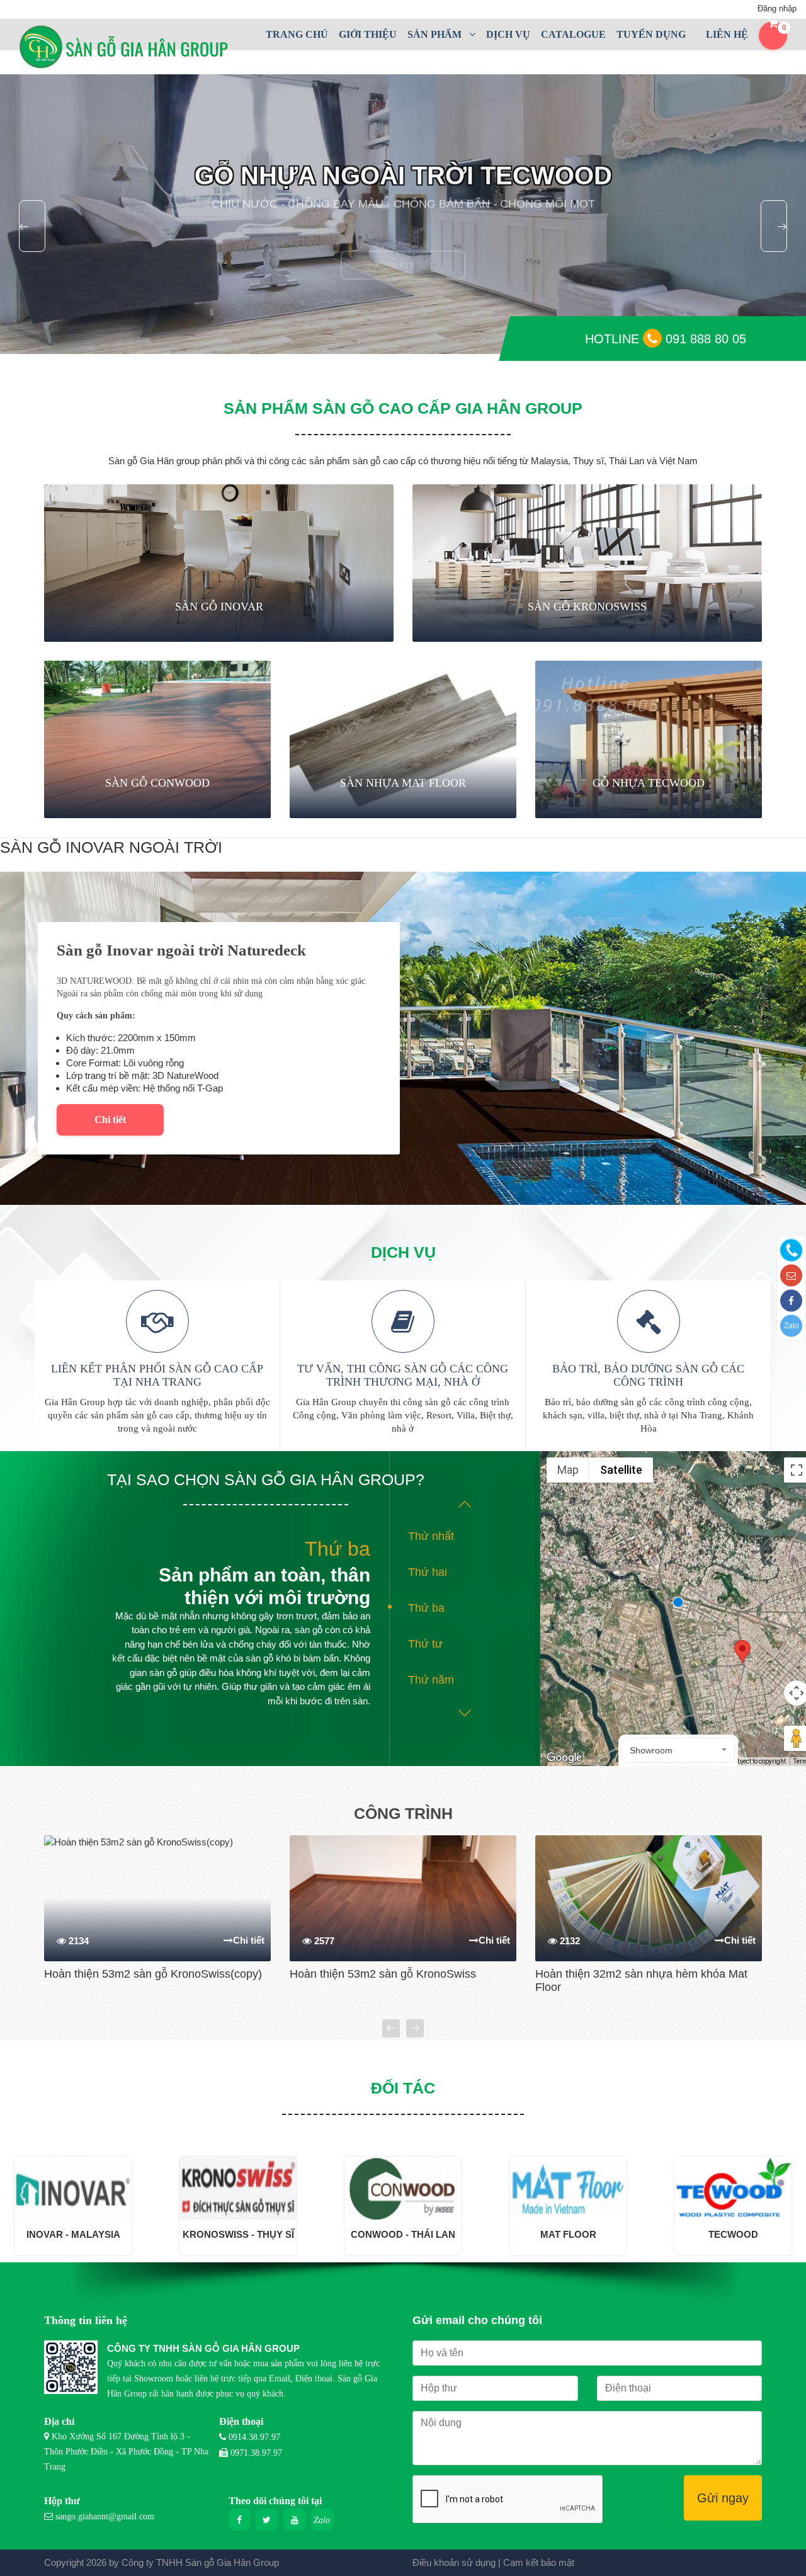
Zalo (792, 1326)
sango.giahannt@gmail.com (105, 2516)
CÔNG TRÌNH (403, 1813)
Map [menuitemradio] (568, 1470)
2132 (569, 1941)
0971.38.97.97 (256, 2453)
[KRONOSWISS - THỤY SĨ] (238, 2187)
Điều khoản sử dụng (454, 2562)
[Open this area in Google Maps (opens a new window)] (564, 1758)
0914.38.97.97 (254, 2437)
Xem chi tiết (403, 242)
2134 (77, 1941)
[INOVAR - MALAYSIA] (73, 2187)
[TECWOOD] (733, 2187)
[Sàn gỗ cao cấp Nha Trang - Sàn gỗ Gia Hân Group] (129, 47)
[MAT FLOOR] (568, 2187)
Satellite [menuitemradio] (621, 1470)
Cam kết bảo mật (539, 2562)
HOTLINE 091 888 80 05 (666, 339)
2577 (323, 1941)
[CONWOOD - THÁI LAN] (403, 2187)
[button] (678, 1750)
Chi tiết (110, 1120)
